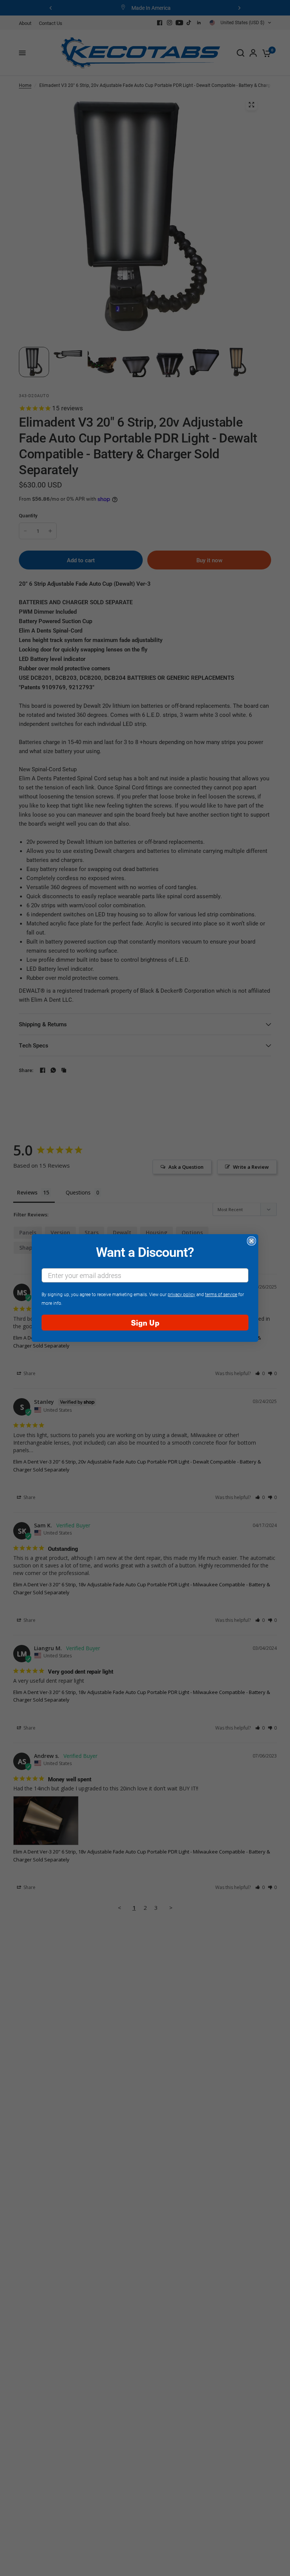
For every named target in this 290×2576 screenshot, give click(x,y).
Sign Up (145, 1322)
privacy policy (181, 1294)
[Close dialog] (251, 1241)
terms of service (221, 1294)
